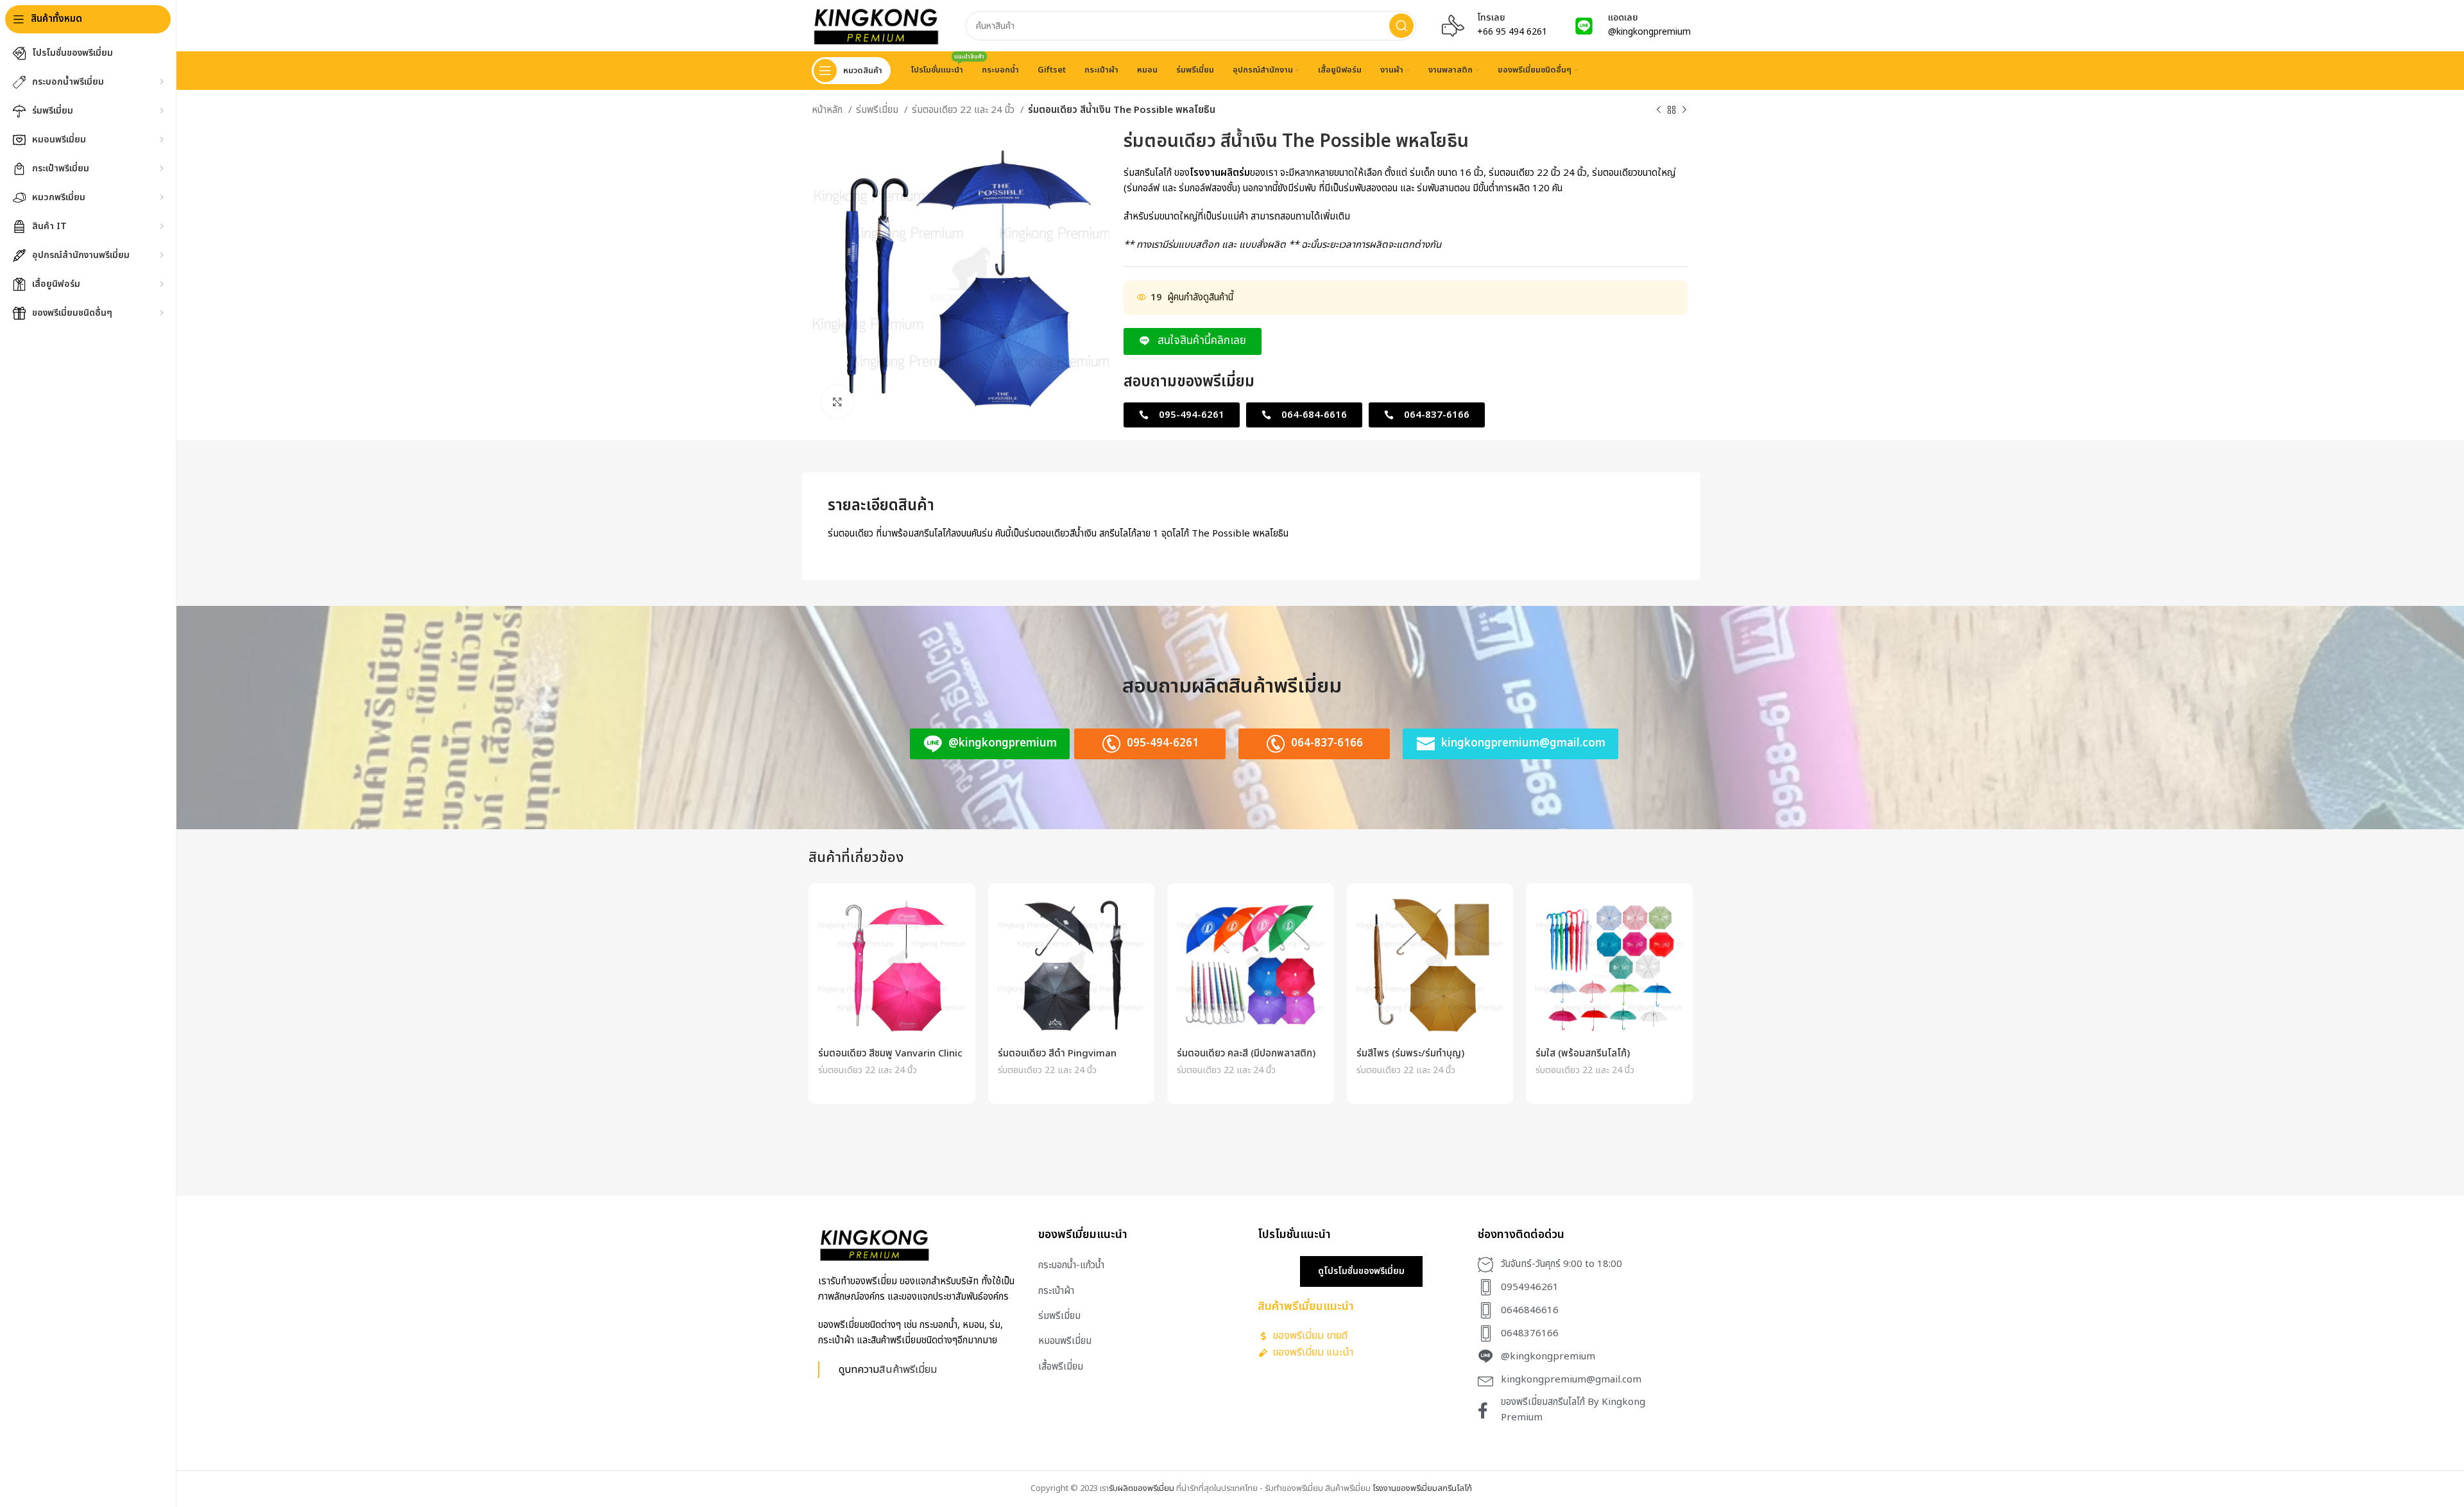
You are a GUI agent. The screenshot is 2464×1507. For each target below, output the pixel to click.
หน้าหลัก (828, 110)
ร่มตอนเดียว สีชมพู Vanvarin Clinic (890, 1054)
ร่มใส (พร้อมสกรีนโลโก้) (1583, 1054)
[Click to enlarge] (837, 402)
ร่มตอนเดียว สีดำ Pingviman (1057, 1054)
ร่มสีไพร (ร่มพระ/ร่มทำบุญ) (1410, 1054)
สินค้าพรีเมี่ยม (908, 1369)
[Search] (1401, 26)
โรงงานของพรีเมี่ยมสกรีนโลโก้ (1422, 1488)
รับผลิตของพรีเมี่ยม (1142, 1488)
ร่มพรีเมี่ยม (878, 110)
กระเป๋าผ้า (1056, 1291)
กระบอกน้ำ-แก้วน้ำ (1071, 1265)
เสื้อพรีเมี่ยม (1061, 1367)
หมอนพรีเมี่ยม (1065, 1341)
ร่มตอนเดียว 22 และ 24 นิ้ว (964, 110)
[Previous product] (1659, 110)
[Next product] (1684, 110)
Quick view (956, 914)
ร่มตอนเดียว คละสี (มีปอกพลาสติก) (1246, 1054)
